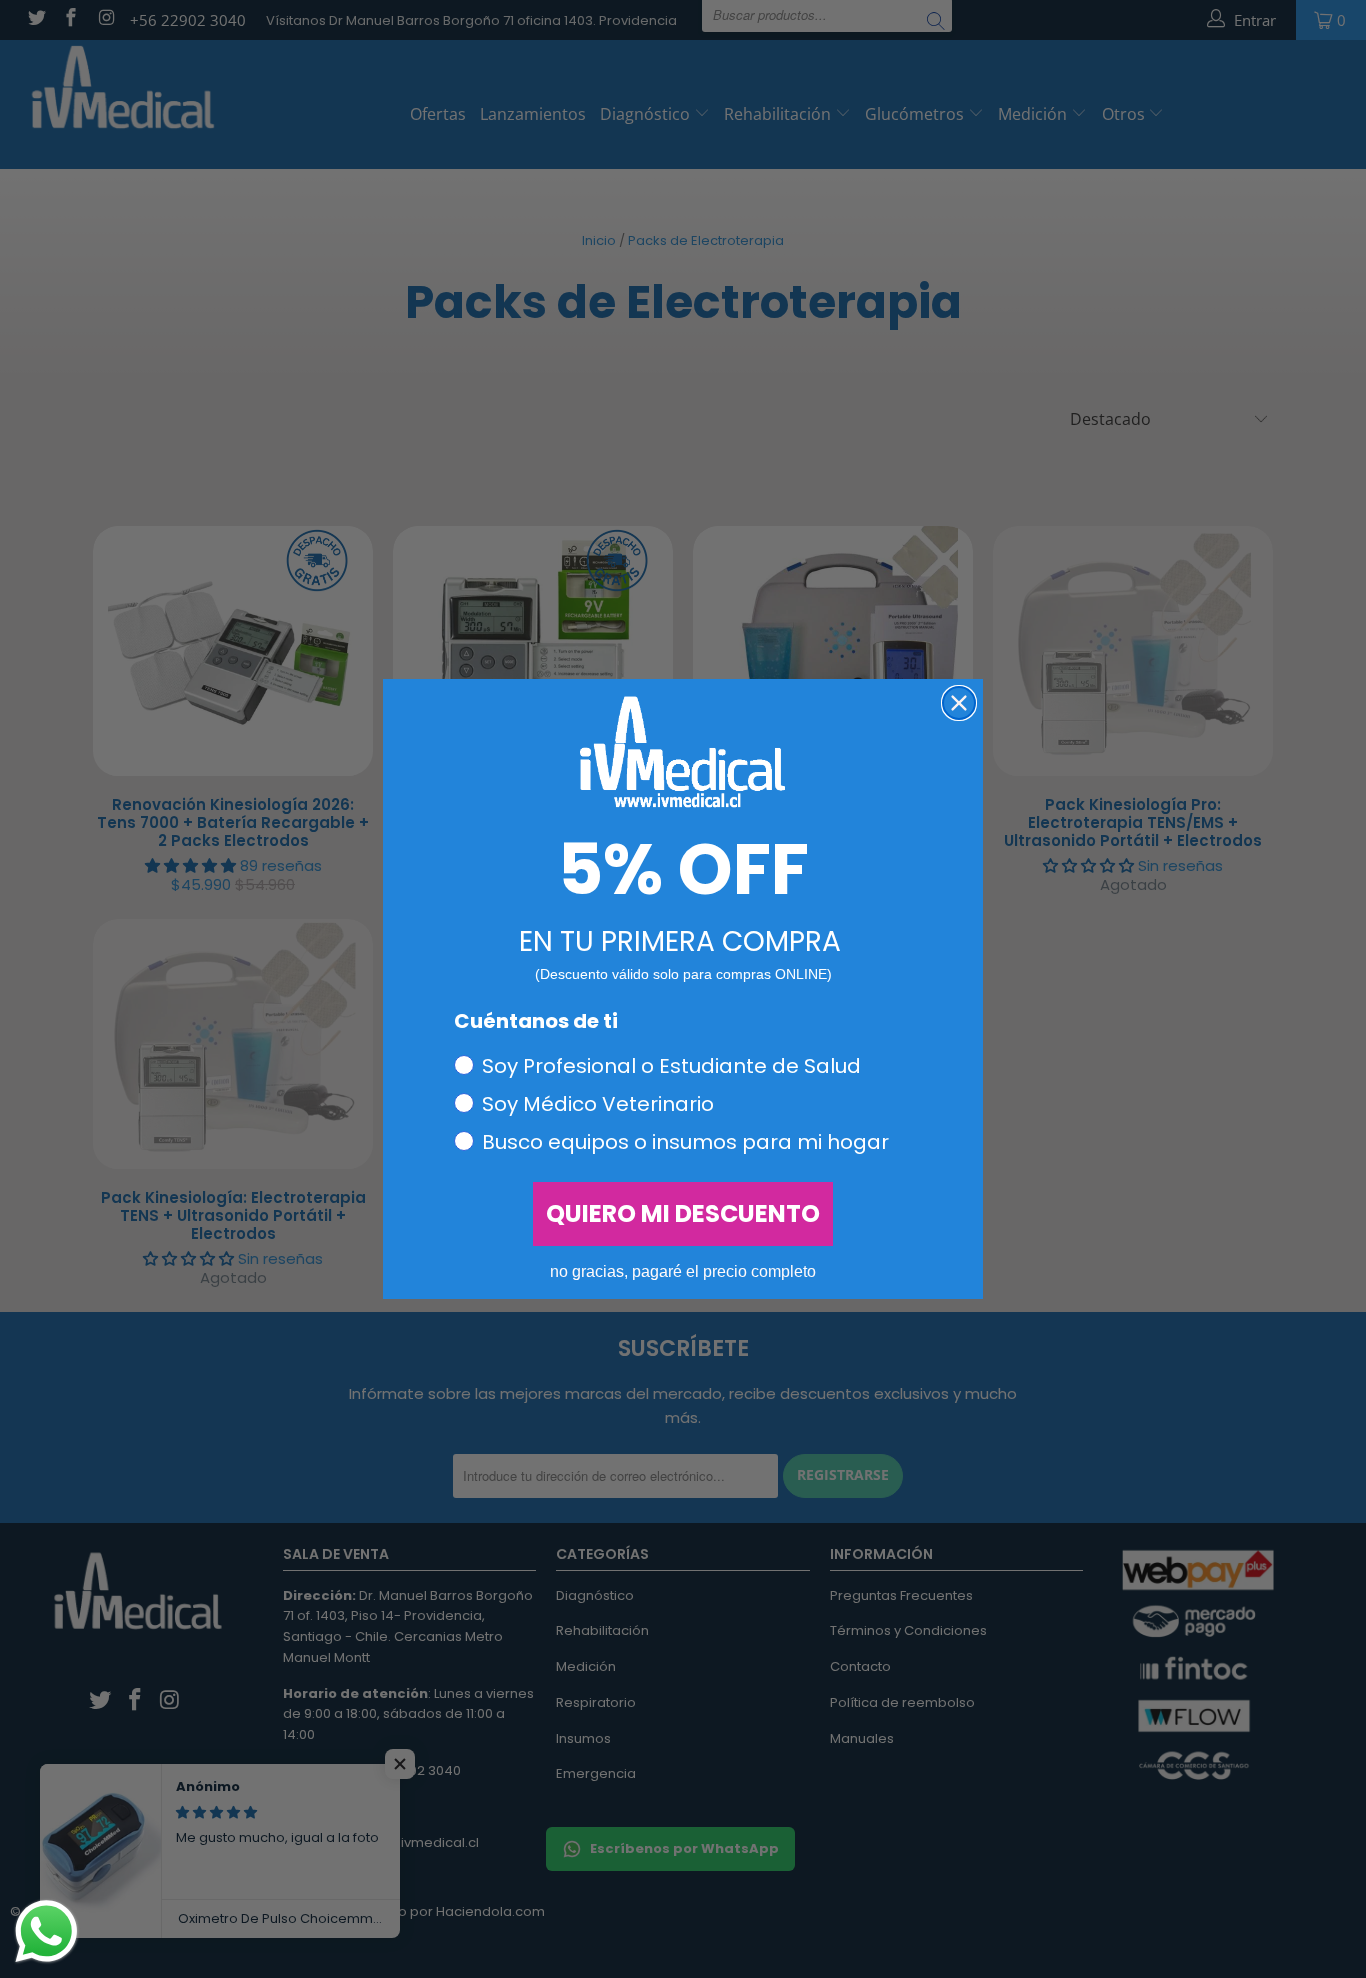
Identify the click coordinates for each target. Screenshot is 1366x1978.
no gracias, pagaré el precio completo (683, 1271)
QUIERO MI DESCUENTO (683, 1213)
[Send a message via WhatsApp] (46, 1931)
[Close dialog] (959, 703)
